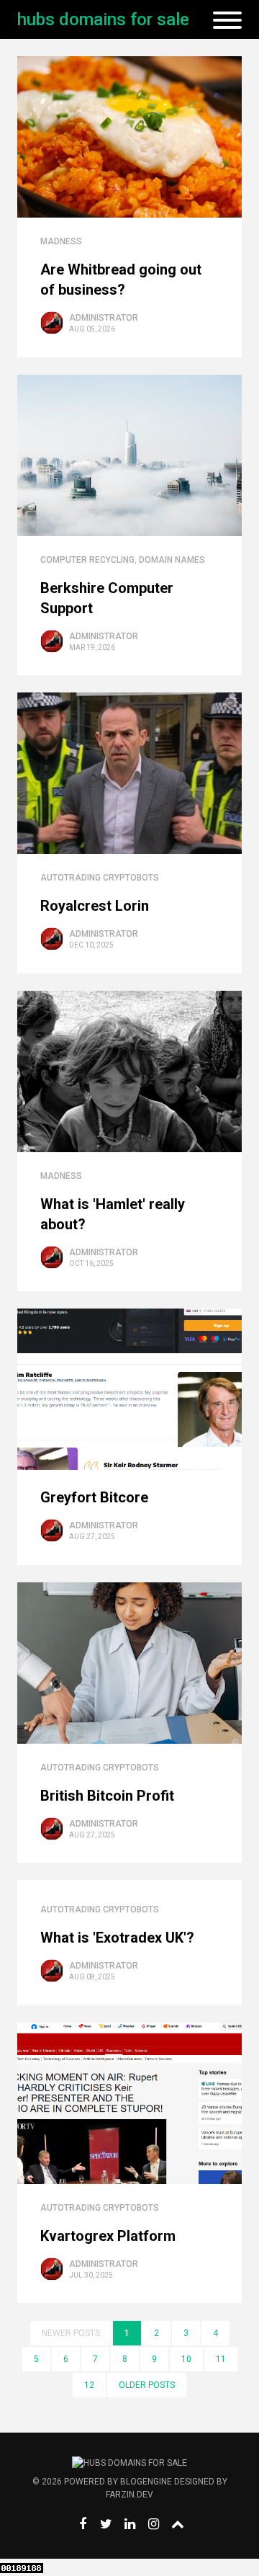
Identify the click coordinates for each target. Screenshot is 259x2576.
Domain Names (172, 560)
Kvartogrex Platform (108, 2236)
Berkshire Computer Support (107, 598)
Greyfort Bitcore (94, 1497)
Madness (61, 241)
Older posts (147, 2385)
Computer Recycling (87, 560)
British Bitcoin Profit (107, 1796)
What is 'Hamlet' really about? (113, 1214)
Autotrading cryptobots (100, 878)
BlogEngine (146, 2482)
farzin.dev (129, 2495)
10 (186, 2359)
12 (89, 2385)
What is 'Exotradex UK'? (117, 1938)
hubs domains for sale (103, 19)
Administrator (104, 318)
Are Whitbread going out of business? (121, 280)
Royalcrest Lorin (95, 906)
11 (221, 2359)
